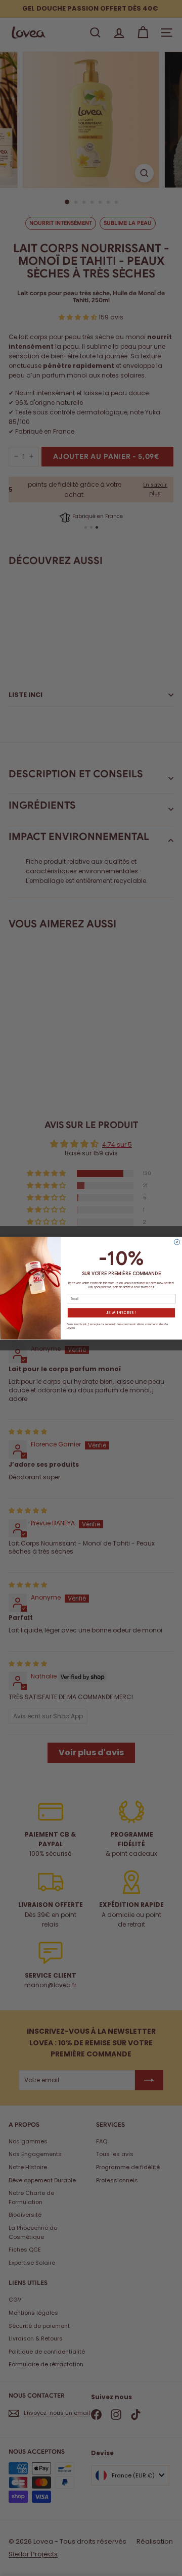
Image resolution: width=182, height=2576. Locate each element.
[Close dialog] (177, 1242)
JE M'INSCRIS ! (121, 1313)
